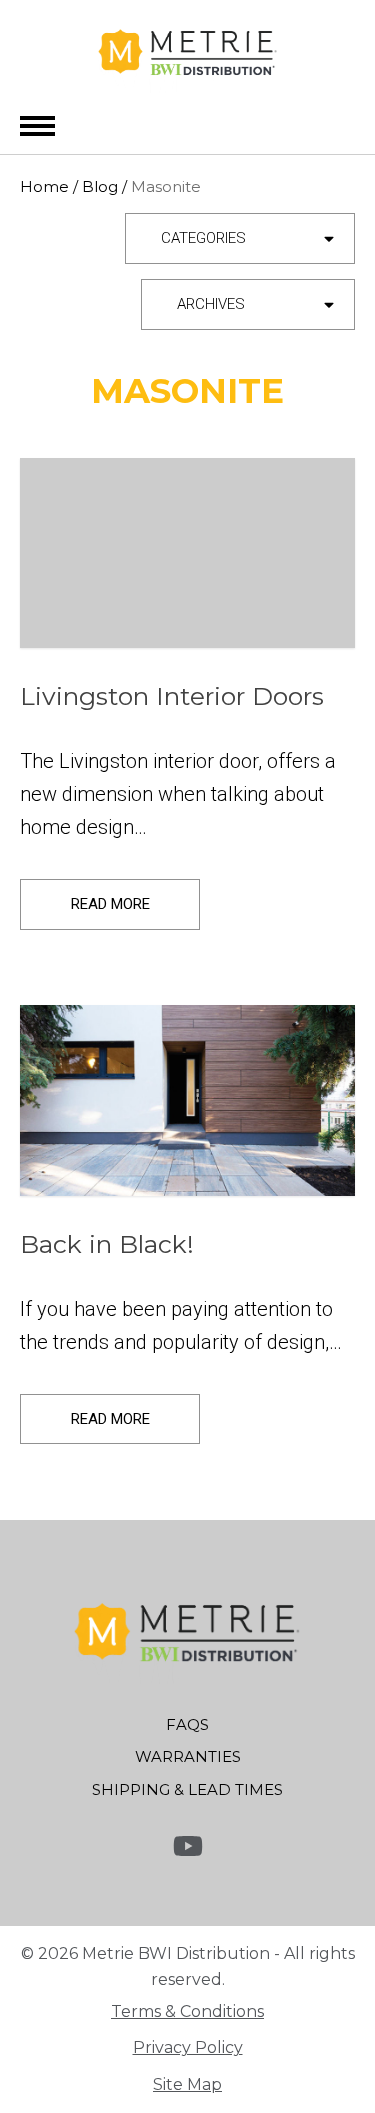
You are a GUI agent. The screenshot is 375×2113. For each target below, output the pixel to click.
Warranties (188, 1756)
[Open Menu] (37, 125)
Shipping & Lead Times (187, 1789)
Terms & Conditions (187, 2011)
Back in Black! (107, 1244)
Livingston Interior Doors (172, 696)
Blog (100, 186)
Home (44, 186)
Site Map (187, 2084)
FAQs (187, 1724)
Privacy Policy (188, 2047)
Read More (110, 904)
